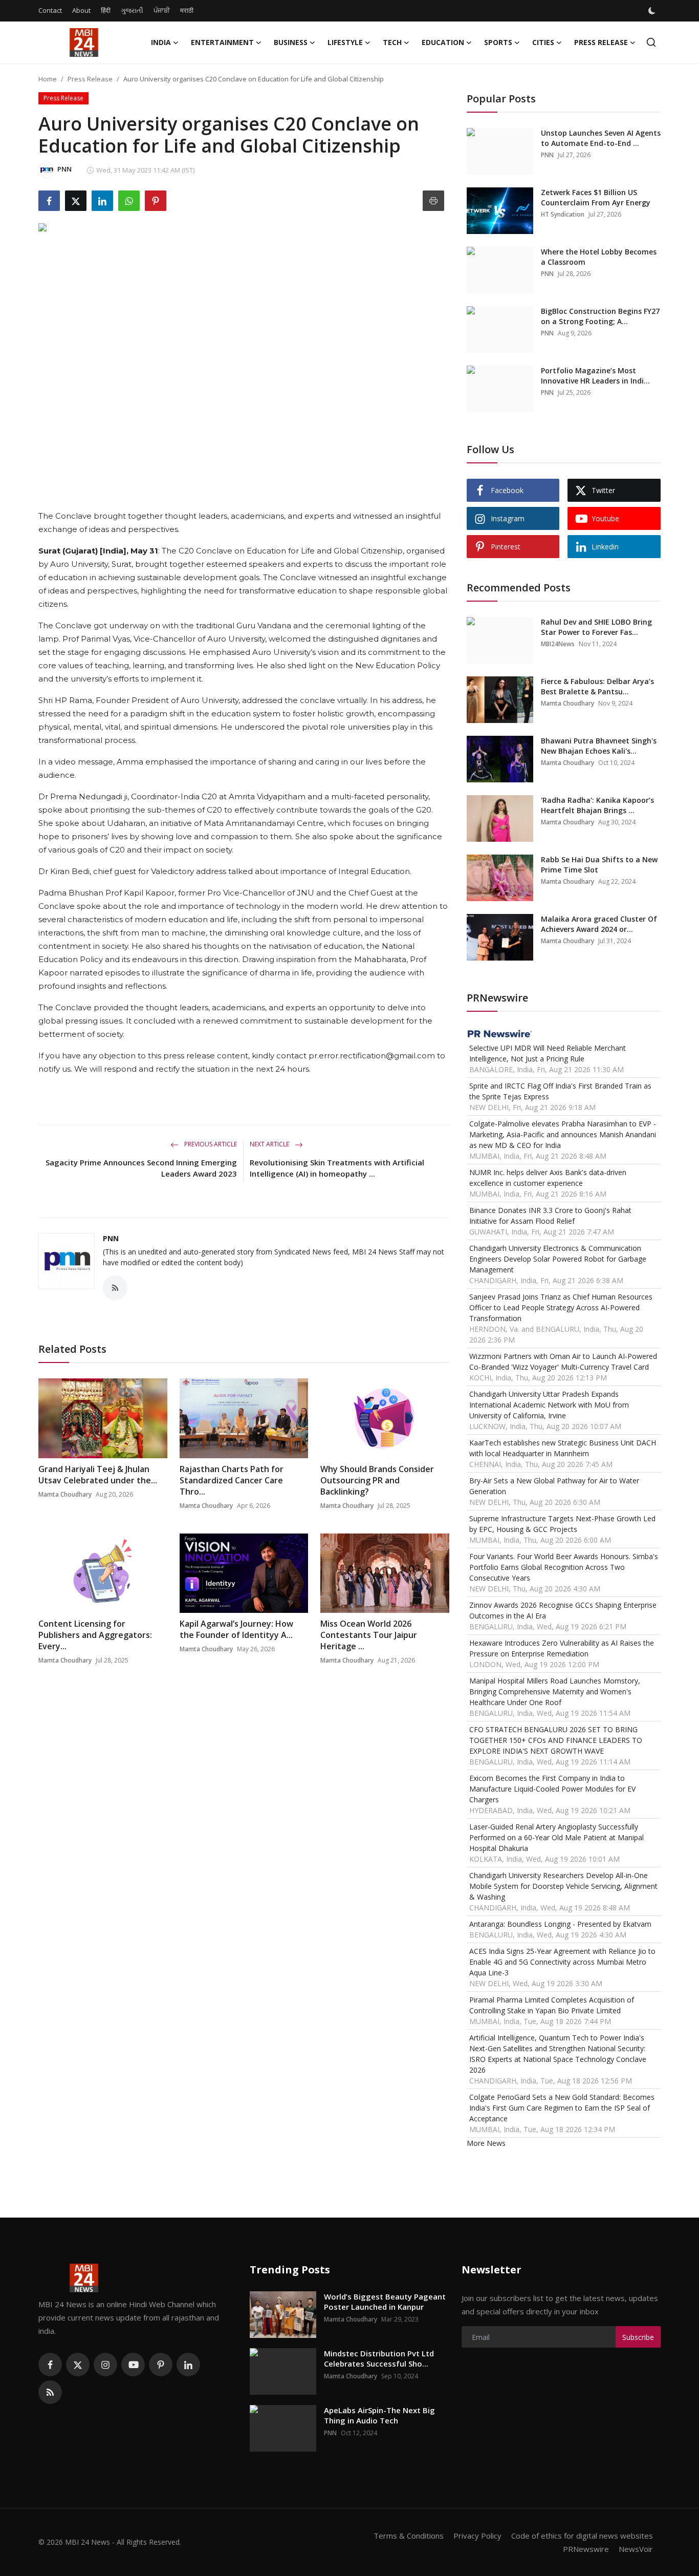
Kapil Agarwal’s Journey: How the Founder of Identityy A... (236, 1629)
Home (48, 79)
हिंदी (106, 10)
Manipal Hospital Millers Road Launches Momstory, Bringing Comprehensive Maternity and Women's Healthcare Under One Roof (555, 1691)
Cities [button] (543, 42)
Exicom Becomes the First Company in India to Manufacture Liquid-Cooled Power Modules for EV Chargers (552, 1789)
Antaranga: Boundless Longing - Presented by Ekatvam (560, 1924)
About (81, 10)
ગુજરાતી (132, 10)
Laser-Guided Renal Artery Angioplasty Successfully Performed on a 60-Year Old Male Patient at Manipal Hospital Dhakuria (556, 1837)
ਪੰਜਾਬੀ (162, 10)
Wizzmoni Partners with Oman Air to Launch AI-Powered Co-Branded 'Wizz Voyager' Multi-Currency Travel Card (563, 1361)
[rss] (50, 2392)
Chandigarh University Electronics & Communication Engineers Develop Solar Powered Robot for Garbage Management (558, 1259)
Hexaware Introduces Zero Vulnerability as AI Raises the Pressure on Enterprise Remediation (562, 1648)
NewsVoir (636, 2549)
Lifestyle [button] (345, 42)
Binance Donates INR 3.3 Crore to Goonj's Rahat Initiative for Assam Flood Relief (550, 1216)
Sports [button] (498, 42)
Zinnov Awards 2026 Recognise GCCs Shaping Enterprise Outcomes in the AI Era (563, 1610)
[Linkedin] (188, 2365)
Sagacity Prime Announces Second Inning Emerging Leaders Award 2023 (141, 1168)
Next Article (270, 1144)
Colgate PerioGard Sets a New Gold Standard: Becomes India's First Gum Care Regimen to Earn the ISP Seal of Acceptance (562, 2108)
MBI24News (558, 644)
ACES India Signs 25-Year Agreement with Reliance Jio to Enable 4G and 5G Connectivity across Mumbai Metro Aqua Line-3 (562, 1962)
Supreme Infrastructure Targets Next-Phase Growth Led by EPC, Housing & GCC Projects (562, 1524)
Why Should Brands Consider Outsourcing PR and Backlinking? (377, 1480)
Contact (50, 10)
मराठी (187, 10)
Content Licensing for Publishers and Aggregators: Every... (95, 1635)
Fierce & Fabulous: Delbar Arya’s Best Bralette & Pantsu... (597, 686)
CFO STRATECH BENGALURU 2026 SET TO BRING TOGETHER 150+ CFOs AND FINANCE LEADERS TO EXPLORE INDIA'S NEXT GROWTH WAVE (556, 1740)
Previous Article (210, 1144)
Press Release (90, 79)
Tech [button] (392, 42)
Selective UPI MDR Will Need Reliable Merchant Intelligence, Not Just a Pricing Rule (548, 1053)
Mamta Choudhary (65, 1494)
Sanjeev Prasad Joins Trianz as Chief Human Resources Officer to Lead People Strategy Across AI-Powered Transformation (561, 1307)
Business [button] (291, 42)
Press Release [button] (601, 42)
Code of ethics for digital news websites (582, 2536)
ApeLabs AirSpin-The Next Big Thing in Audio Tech (379, 2415)
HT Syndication (563, 214)
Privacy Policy (477, 2536)
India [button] (161, 42)
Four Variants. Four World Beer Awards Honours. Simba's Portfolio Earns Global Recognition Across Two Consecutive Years (564, 1567)
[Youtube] (133, 2365)
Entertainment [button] (222, 42)
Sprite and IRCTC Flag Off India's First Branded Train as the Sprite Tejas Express (560, 1091)
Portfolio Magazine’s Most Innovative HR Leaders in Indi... (595, 376)
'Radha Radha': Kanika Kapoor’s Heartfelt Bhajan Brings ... (597, 805)
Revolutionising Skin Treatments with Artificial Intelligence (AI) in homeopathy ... (337, 1168)
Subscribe (638, 2337)
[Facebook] (50, 2365)
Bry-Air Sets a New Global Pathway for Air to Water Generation (554, 1486)
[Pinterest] (161, 2365)
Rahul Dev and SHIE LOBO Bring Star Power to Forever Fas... (596, 627)
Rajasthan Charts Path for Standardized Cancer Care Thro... (232, 1480)
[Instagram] (105, 2365)
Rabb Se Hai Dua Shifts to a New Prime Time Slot (599, 865)
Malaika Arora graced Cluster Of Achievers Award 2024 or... (599, 924)
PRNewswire (586, 2549)
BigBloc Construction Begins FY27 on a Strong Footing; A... (600, 316)
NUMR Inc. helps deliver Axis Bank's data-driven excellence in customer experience (548, 1178)
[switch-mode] (653, 11)
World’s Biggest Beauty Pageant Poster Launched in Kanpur (385, 2302)
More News (486, 2143)
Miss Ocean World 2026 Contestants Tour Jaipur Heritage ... (369, 1635)
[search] (651, 42)
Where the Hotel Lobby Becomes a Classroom (599, 257)
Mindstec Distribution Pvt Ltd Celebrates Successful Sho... (379, 2358)
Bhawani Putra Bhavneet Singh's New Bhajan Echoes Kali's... (599, 746)
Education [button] (443, 42)
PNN (111, 1238)
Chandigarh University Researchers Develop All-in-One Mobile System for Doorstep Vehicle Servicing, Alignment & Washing (563, 1886)
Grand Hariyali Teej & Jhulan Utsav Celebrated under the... (98, 1475)
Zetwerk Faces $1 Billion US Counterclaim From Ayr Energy (596, 197)
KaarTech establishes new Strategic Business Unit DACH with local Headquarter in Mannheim (563, 1448)
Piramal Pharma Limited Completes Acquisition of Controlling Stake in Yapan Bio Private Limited (552, 2005)
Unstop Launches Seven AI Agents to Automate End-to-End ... (601, 138)
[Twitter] (78, 2365)
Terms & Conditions (409, 2536)
